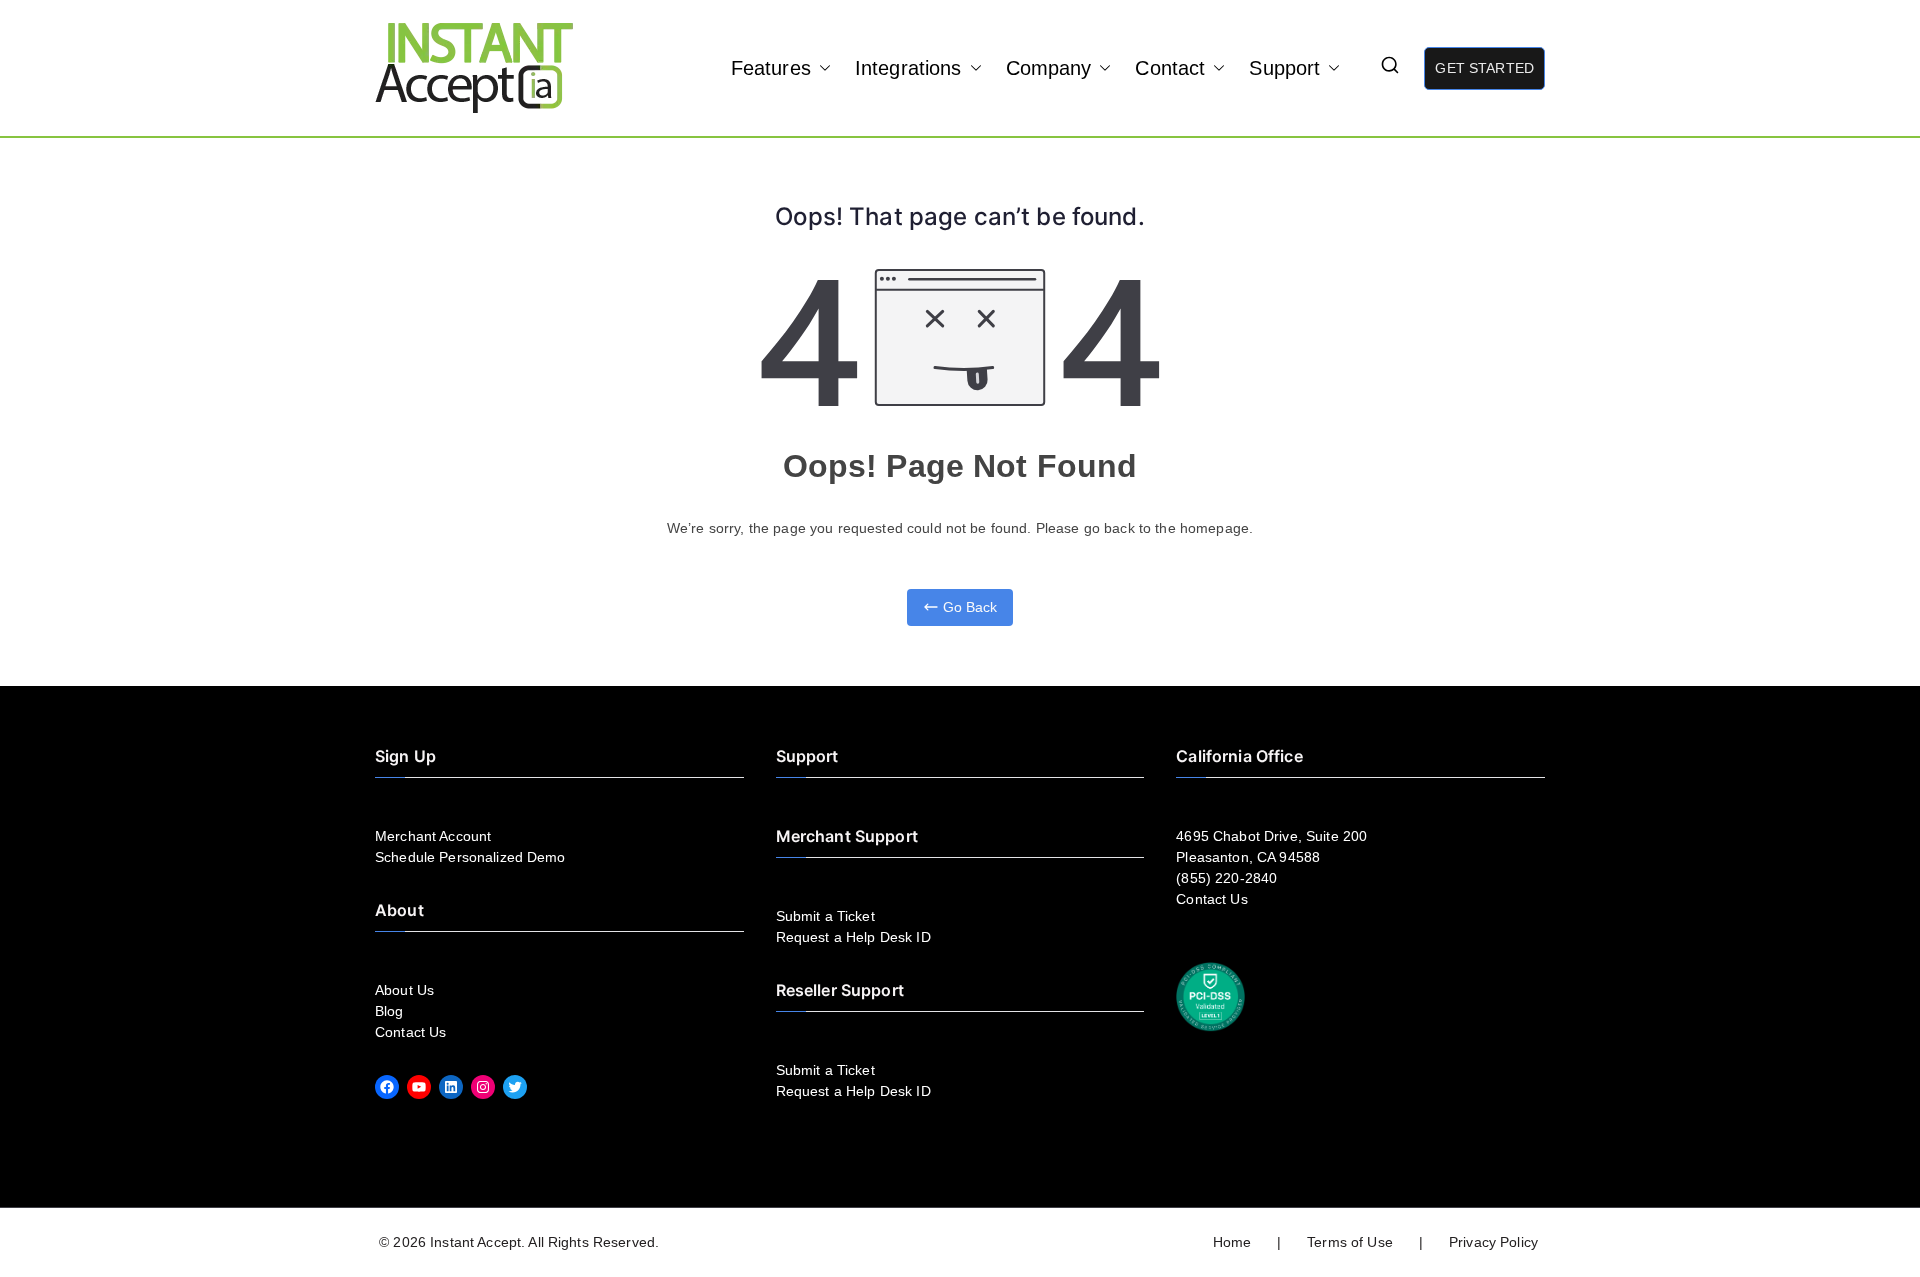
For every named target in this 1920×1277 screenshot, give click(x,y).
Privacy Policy (1493, 1242)
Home (1232, 1242)
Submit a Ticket (825, 916)
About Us (404, 990)
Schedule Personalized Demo (470, 857)
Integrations (908, 68)
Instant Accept (475, 1242)
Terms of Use (1350, 1242)
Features (771, 68)
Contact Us (410, 1032)
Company (1049, 68)
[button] (821, 68)
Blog (389, 1011)
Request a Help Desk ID (853, 937)
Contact (1170, 68)
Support (1284, 68)
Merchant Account (433, 836)
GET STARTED (1484, 68)
